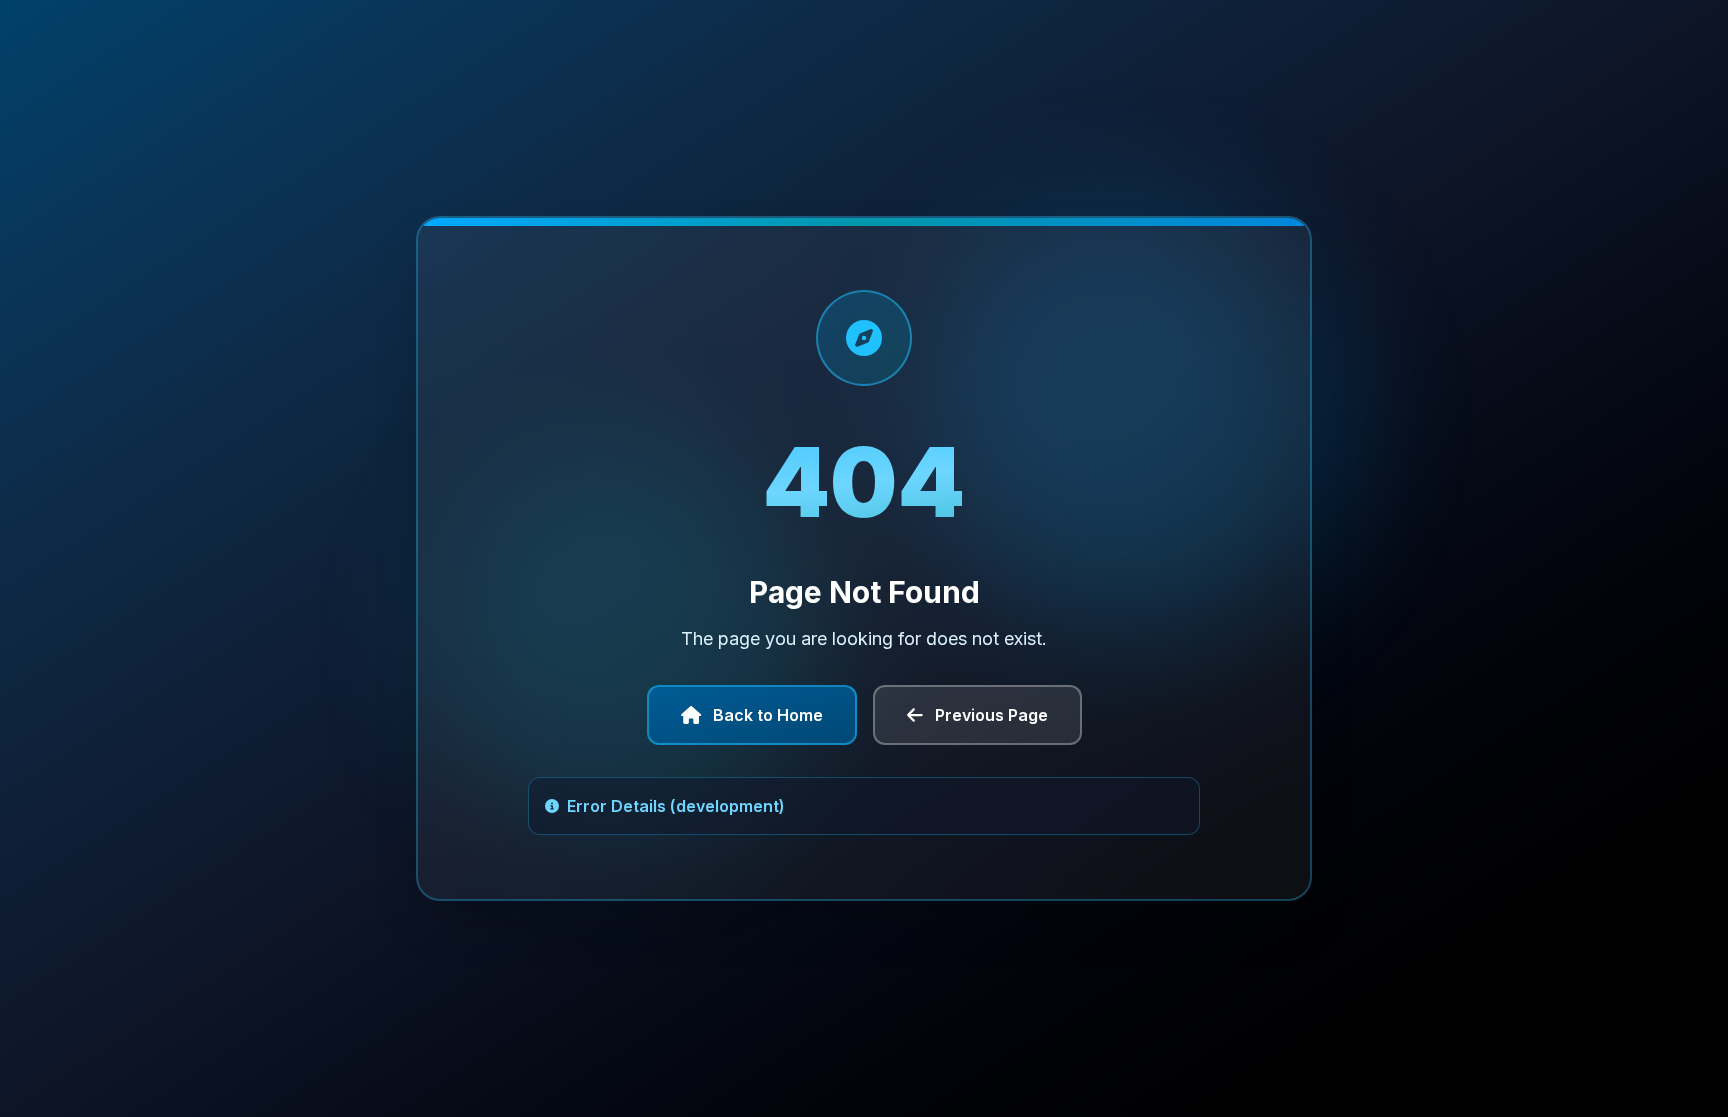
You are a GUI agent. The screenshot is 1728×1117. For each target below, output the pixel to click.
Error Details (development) (676, 806)
